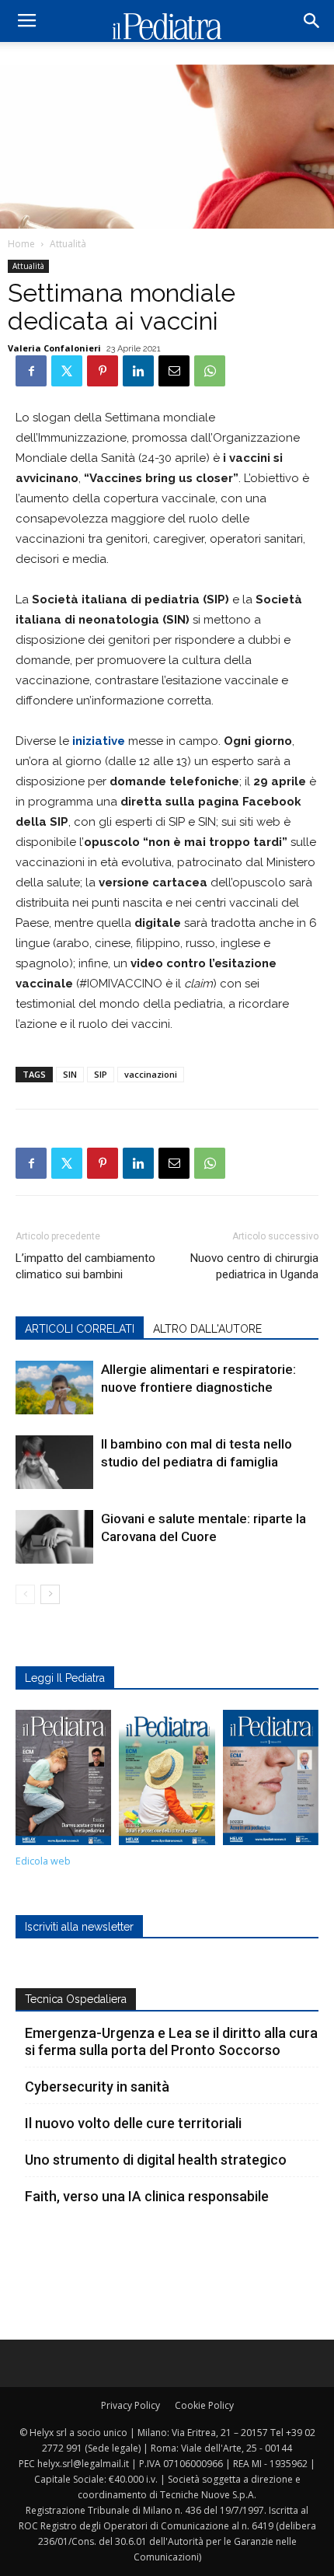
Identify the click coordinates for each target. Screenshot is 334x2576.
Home (21, 244)
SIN (70, 1074)
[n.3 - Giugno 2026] (63, 1781)
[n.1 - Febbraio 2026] (271, 1781)
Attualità (68, 244)
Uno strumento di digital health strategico (156, 2160)
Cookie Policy (204, 2405)
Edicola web (43, 1861)
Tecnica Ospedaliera (76, 1999)
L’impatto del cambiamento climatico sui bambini (85, 1266)
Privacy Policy (130, 2405)
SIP (101, 1074)
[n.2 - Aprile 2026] (167, 1781)
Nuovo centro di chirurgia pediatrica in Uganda (254, 1266)
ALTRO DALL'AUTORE (207, 1329)
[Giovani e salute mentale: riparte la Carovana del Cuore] (54, 1537)
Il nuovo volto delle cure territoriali (135, 2123)
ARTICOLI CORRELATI (80, 1329)
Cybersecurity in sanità (97, 2087)
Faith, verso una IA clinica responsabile (147, 2196)
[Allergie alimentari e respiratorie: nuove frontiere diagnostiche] (54, 1388)
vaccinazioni (151, 1074)
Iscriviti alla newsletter (79, 1927)
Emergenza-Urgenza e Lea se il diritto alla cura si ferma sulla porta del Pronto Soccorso (171, 2041)
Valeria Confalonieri (54, 348)
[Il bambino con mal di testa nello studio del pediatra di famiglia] (54, 1462)
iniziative (97, 741)
